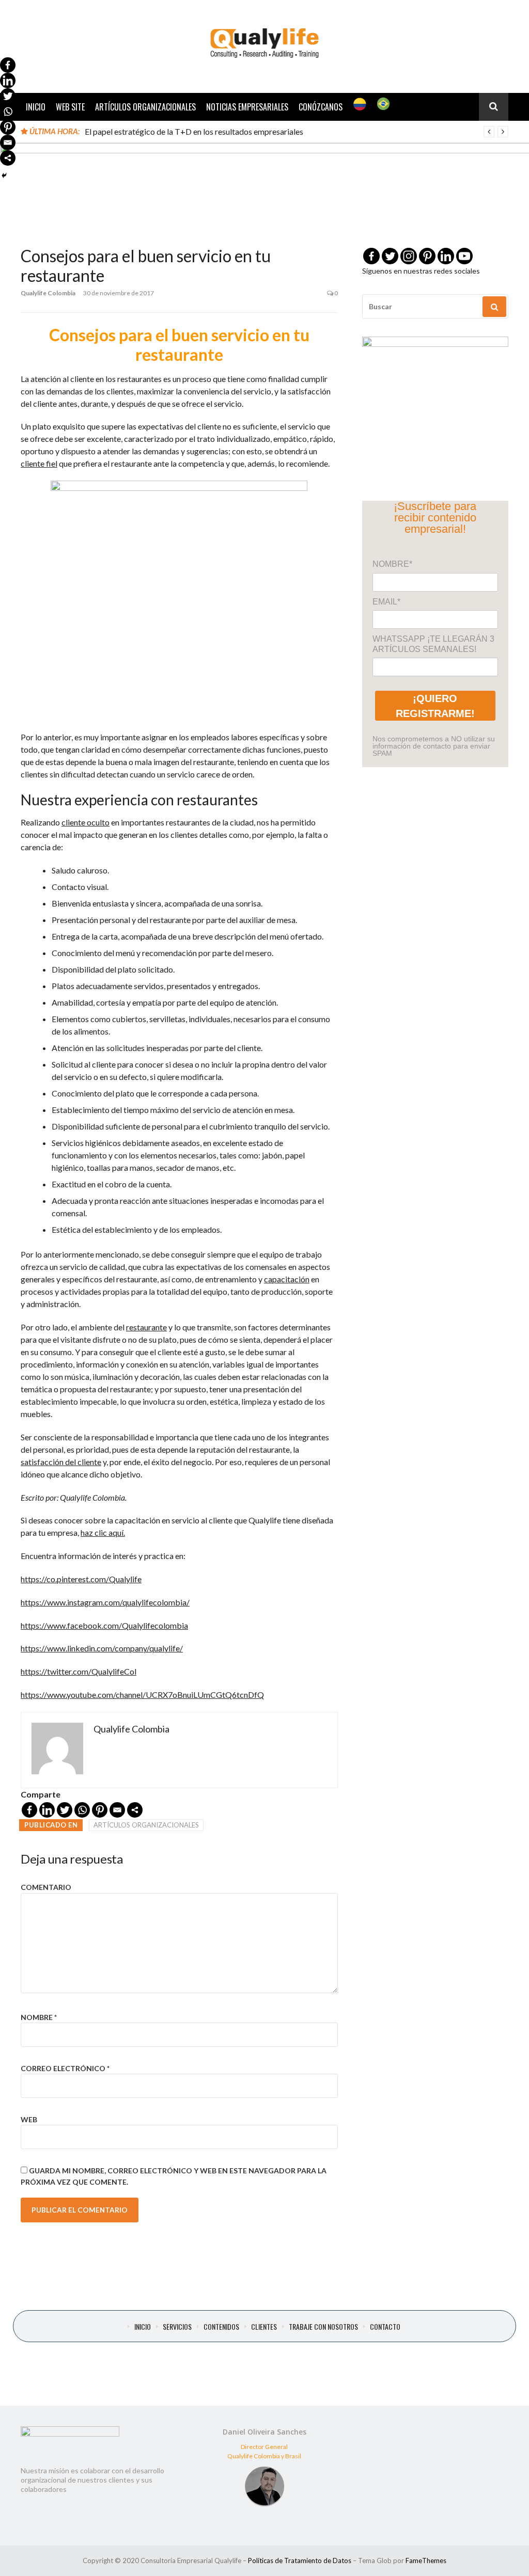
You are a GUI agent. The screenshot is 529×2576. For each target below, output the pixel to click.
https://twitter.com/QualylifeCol (79, 1671)
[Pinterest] (100, 1810)
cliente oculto (85, 822)
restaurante (146, 1327)
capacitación (287, 1279)
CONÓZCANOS (321, 107)
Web (29, 2119)
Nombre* (392, 564)
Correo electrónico (65, 2068)
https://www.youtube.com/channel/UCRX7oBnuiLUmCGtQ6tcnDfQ (142, 1695)
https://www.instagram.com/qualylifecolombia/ (105, 1602)
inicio (143, 2327)
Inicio (36, 107)
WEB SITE (70, 107)
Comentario (46, 1887)
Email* (386, 602)
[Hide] (4, 176)
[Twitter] (65, 1810)
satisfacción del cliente (61, 1462)
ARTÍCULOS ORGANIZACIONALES (145, 107)
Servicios (177, 2327)
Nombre (39, 2017)
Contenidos (221, 2327)
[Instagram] (409, 256)
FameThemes (426, 2561)
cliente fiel (39, 463)
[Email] (117, 1810)
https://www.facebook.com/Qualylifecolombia (104, 1625)
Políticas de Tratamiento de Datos (300, 2561)
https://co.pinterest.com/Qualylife (81, 1579)
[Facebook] (29, 1810)
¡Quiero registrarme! (435, 706)
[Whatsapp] (82, 1810)
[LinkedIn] (47, 1810)
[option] (297, 132)
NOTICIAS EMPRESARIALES (247, 107)
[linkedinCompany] (446, 256)
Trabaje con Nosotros (323, 2327)
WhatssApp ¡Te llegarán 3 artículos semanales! (433, 644)
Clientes (264, 2327)
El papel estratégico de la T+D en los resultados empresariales (194, 131)
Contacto (385, 2327)
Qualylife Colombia (48, 293)
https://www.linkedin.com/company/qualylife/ (102, 1648)
